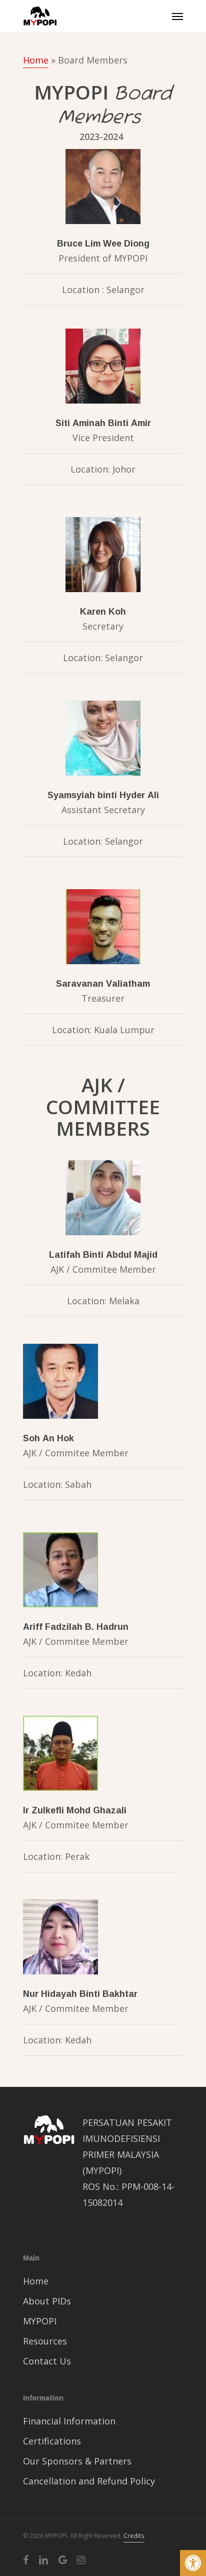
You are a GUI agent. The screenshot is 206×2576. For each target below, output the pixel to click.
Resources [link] (45, 2341)
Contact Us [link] (47, 2361)
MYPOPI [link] (40, 2321)
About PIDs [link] (47, 2301)
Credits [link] (134, 2536)
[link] (193, 2563)
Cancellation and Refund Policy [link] (89, 2481)
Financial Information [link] (69, 2421)
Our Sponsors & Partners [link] (77, 2461)
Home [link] (36, 60)
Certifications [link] (52, 2441)
